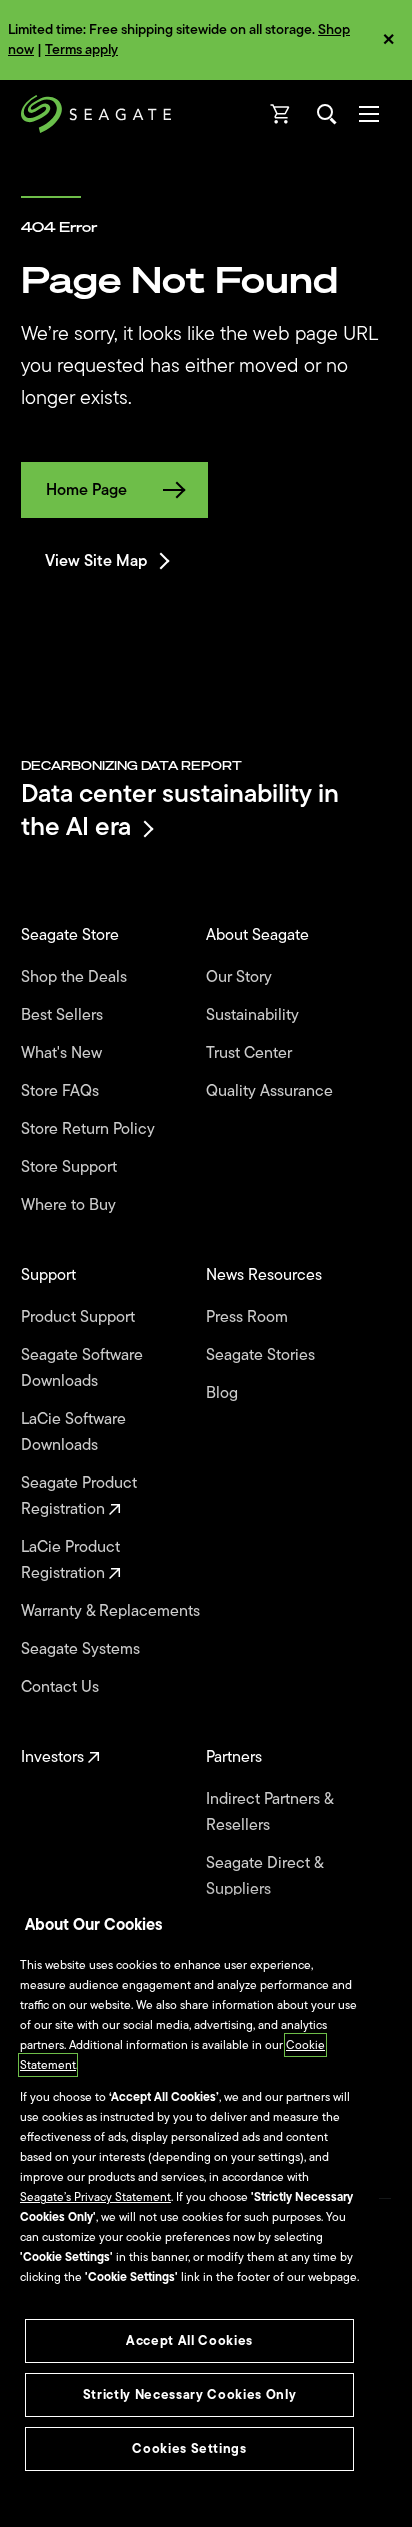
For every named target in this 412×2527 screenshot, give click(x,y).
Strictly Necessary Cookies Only (189, 2394)
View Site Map (96, 561)
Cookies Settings (189, 2448)
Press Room (249, 1317)
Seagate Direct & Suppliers (264, 1876)
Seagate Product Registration (79, 1496)
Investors (54, 1757)
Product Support (80, 1317)
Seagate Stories (262, 1355)
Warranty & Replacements (112, 1611)
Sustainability (254, 1015)
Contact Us (62, 1687)
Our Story (241, 977)
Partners (236, 1757)
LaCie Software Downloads (73, 1432)
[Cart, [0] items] (281, 114)
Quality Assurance (271, 1091)
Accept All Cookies (189, 2340)
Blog (224, 1393)
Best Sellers (64, 1015)
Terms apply (81, 49)
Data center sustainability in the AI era (180, 809)
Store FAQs (62, 1091)
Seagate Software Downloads (82, 1368)
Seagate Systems (82, 1649)
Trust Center (251, 1053)
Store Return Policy (90, 1129)
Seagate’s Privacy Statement (95, 2197)
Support (50, 1275)
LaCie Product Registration (70, 1560)
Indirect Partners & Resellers (269, 1812)
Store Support (71, 1167)
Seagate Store (72, 935)
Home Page (86, 490)
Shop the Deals (78, 977)
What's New (63, 1053)
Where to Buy (70, 1205)
